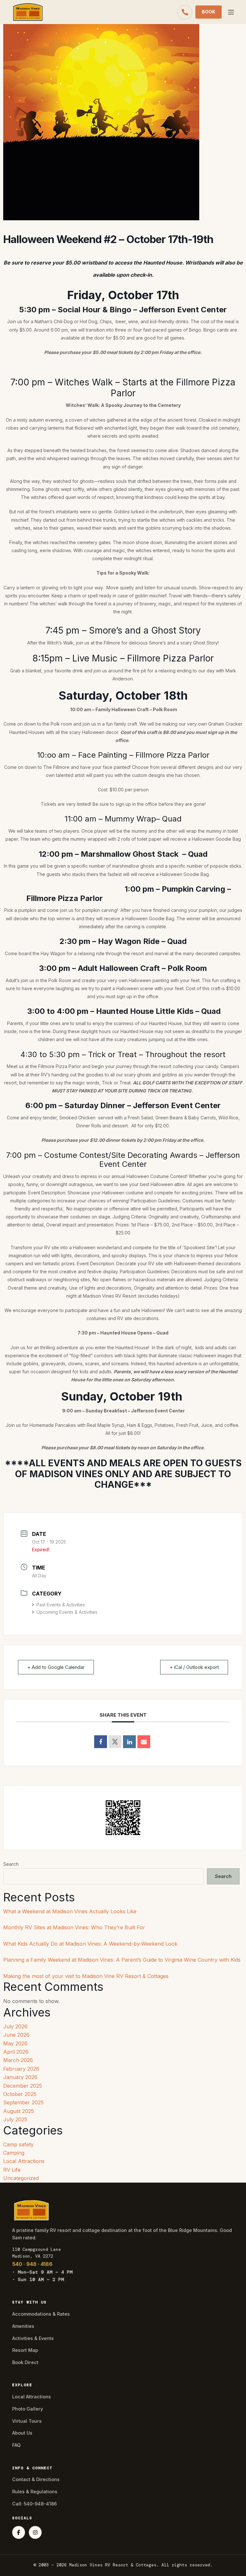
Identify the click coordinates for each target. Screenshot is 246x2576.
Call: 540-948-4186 (34, 2504)
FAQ (16, 2445)
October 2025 (20, 2094)
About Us (22, 2433)
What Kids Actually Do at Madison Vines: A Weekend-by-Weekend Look (90, 1944)
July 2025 (15, 2119)
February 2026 (21, 2069)
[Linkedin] (129, 1742)
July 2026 (15, 2026)
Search (11, 1864)
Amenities (23, 2326)
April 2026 (16, 2052)
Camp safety (18, 2144)
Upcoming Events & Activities (67, 1612)
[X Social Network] (115, 1742)
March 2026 (18, 2060)
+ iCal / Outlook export (194, 1667)
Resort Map (25, 2350)
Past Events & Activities (61, 1605)
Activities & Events (33, 2338)
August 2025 (19, 2111)
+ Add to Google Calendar (56, 1667)
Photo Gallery (28, 2409)
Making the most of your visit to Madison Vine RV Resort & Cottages (86, 1976)
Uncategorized (21, 2178)
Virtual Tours (27, 2421)
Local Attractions (24, 2161)
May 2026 (15, 2043)
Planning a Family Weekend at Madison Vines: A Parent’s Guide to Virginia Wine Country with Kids (122, 1960)
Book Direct (25, 2362)
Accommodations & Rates (41, 2314)
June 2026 (16, 2035)
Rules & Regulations (35, 2492)
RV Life (12, 2170)
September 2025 (23, 2102)
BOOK (209, 12)
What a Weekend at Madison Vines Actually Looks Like (70, 1911)
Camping (14, 2153)
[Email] (144, 1742)
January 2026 (20, 2077)
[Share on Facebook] (101, 1742)
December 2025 (23, 2086)
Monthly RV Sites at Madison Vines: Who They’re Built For (74, 1927)
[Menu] (231, 12)
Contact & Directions (36, 2479)
